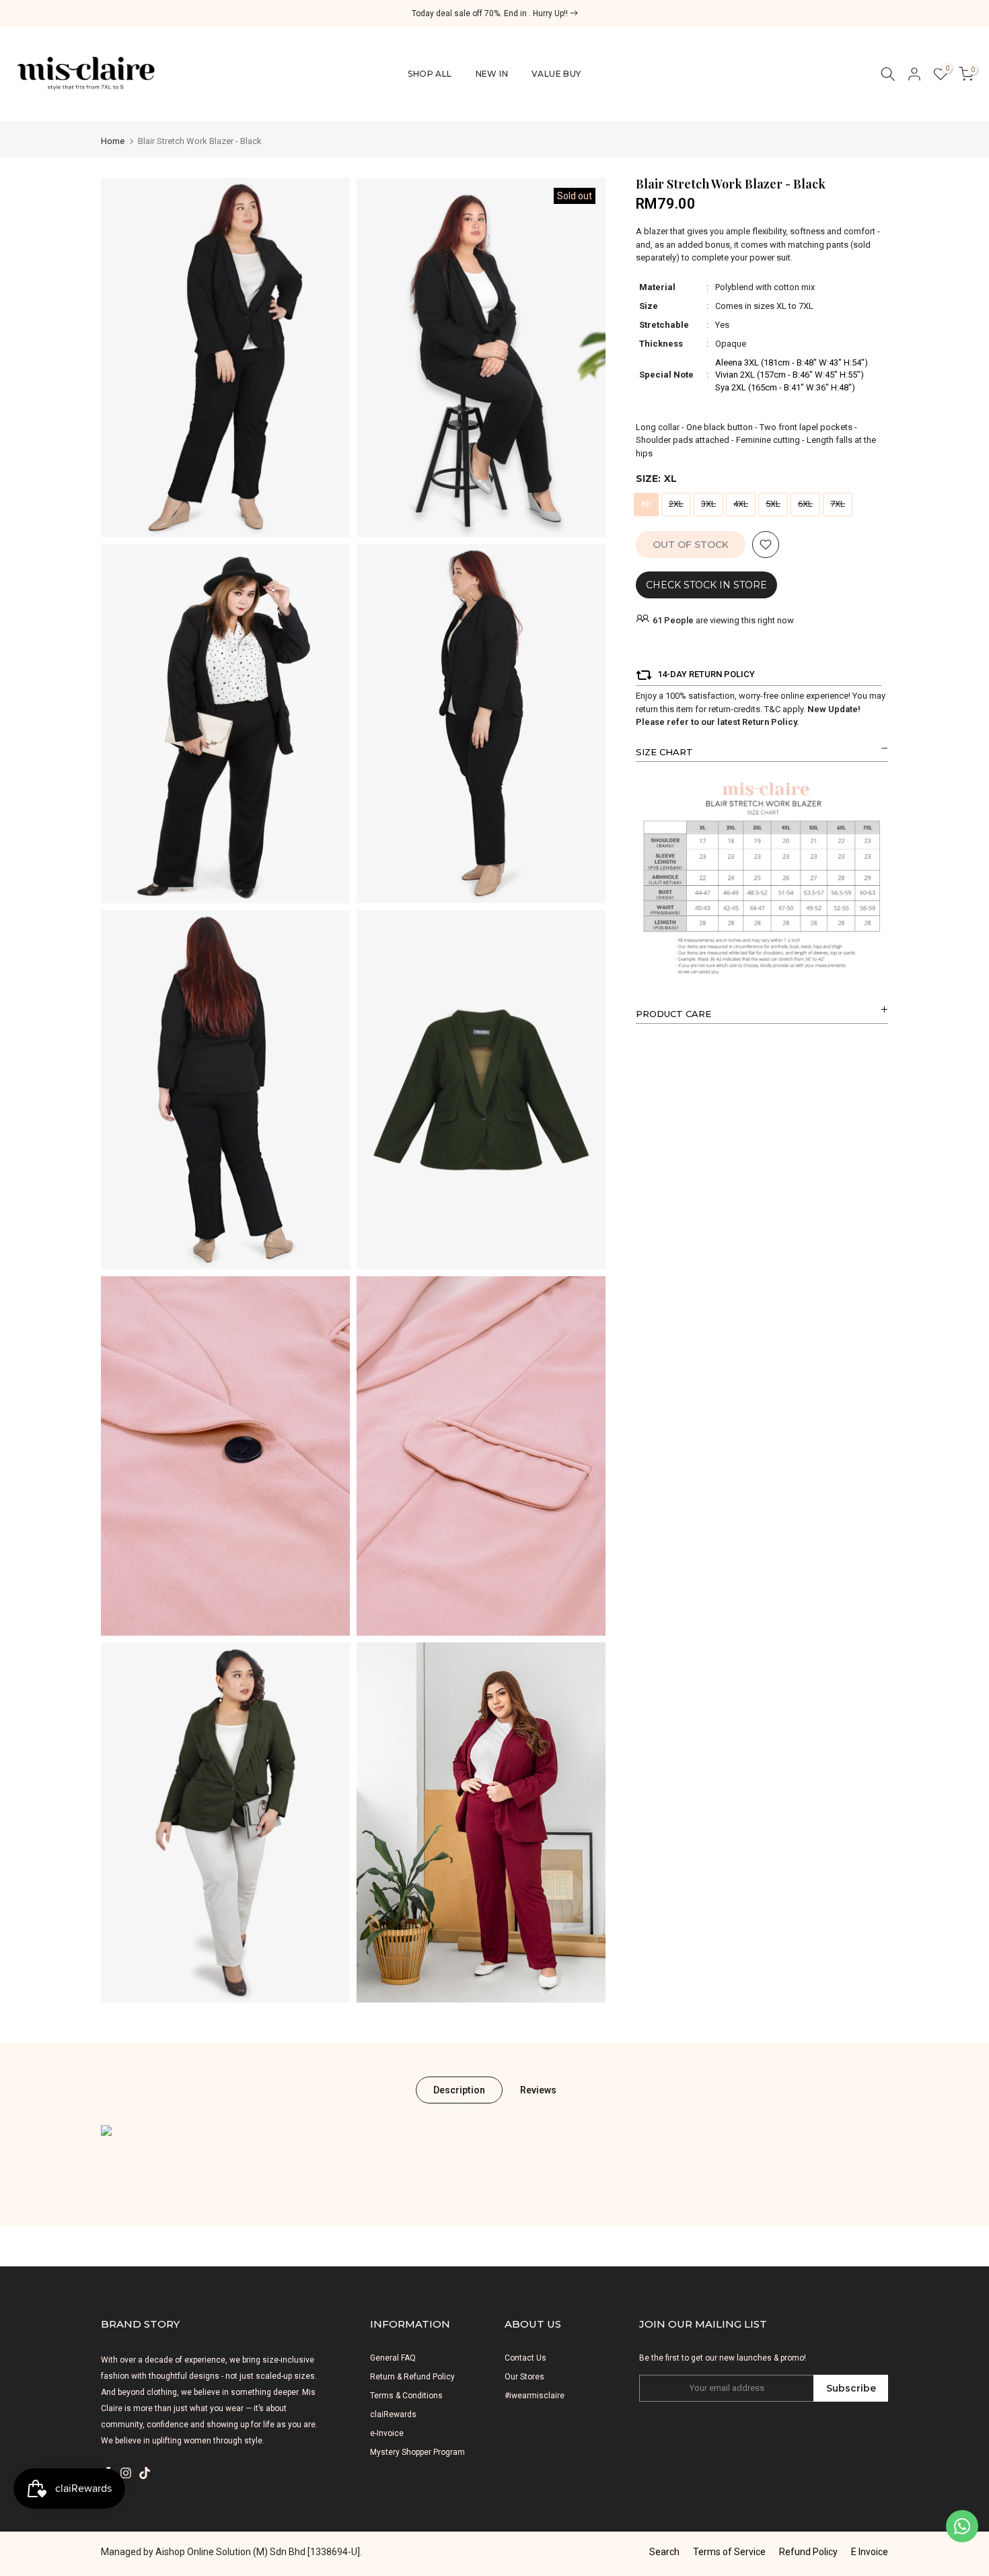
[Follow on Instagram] (126, 2473)
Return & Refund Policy (412, 2377)
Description (459, 2089)
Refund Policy (808, 2552)
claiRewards (393, 2414)
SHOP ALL (430, 74)
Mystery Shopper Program (417, 2452)
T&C (772, 709)
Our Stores (524, 2377)
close (15, 13)
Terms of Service (729, 2552)
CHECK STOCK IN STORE (706, 585)
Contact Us (525, 2358)
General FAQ (393, 2358)
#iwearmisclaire (535, 2396)
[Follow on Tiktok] (145, 2473)
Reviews (538, 2089)
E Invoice (870, 2552)
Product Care (673, 1014)
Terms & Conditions (406, 2396)
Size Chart (664, 752)
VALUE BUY (556, 74)
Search (664, 2552)
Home (113, 141)
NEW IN (492, 74)
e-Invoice (387, 2433)
